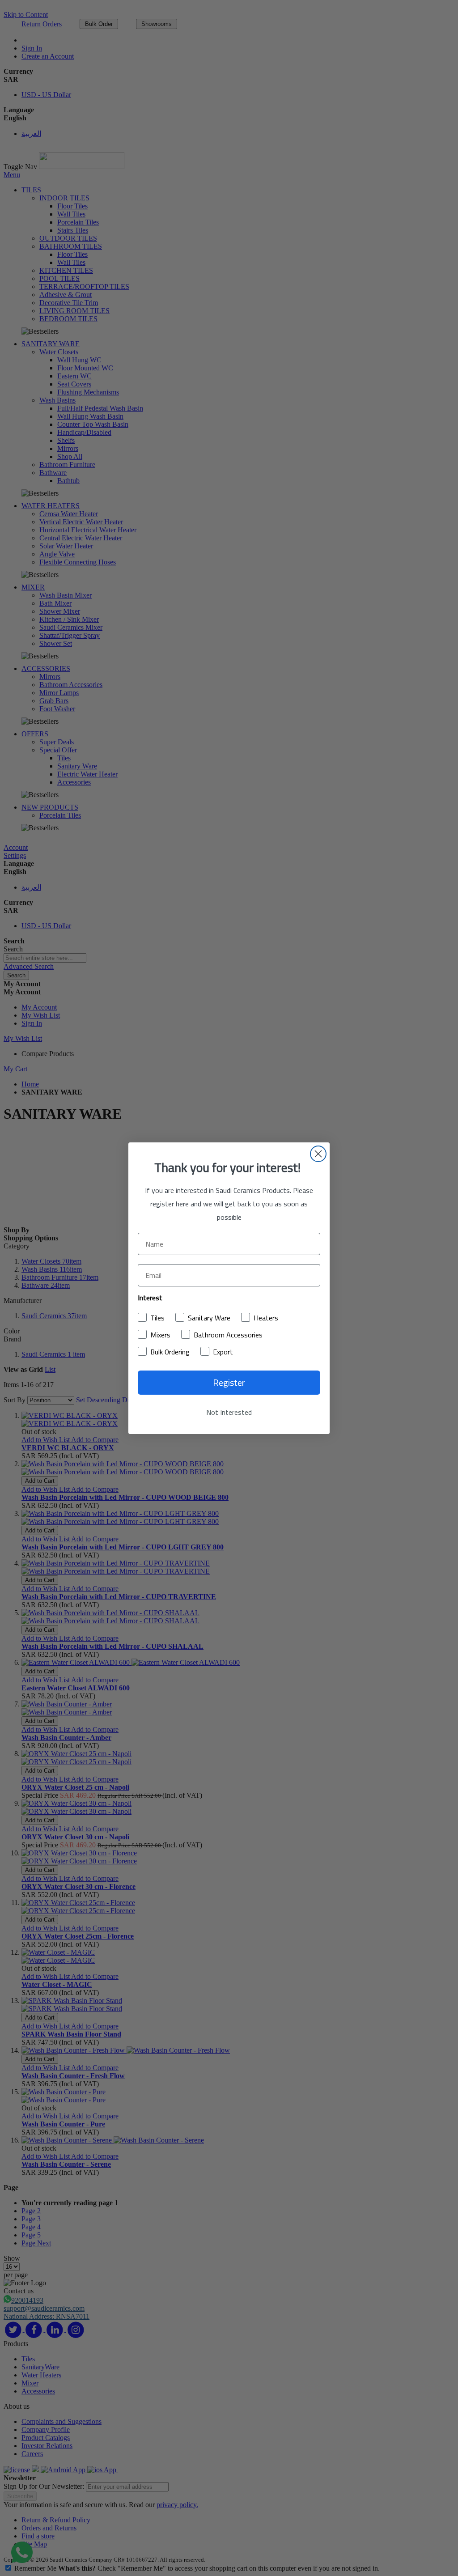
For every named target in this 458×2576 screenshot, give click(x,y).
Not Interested (229, 1412)
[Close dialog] (318, 1154)
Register (229, 1382)
